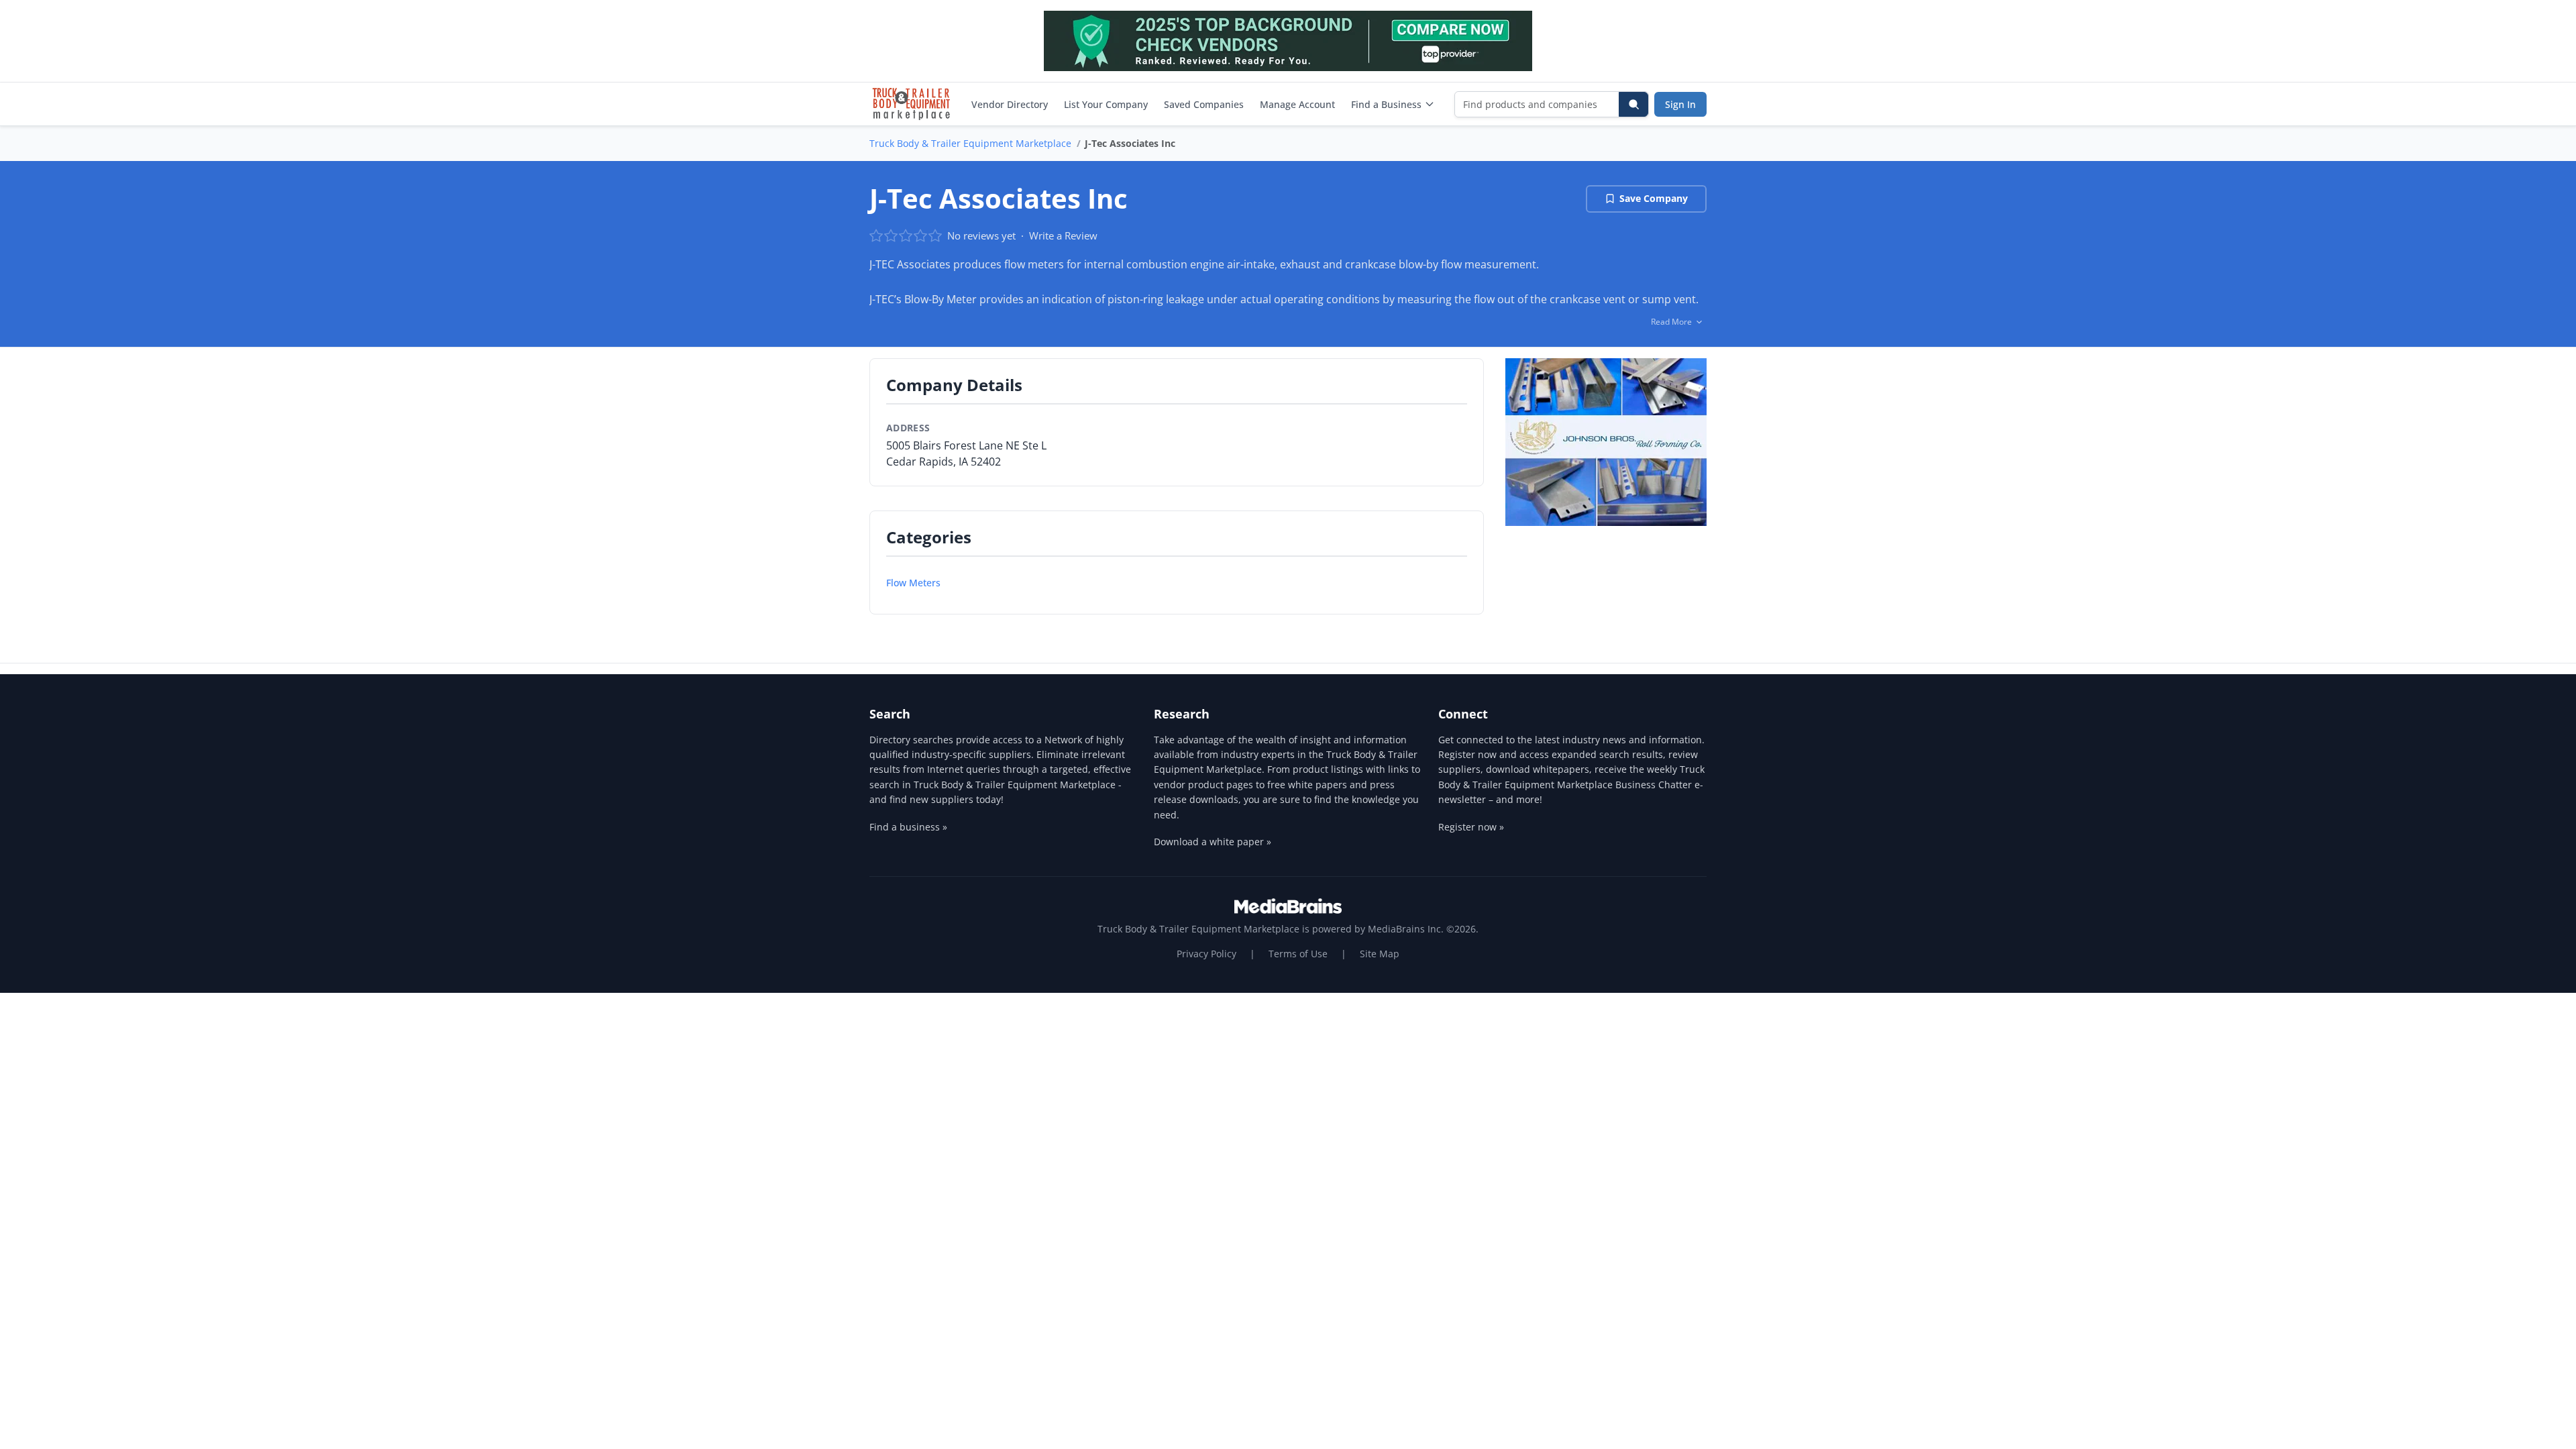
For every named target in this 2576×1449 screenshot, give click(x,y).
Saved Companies (1204, 104)
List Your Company (1106, 104)
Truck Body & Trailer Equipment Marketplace (970, 143)
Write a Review (1063, 235)
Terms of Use (1298, 954)
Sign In (1680, 104)
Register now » (1471, 827)
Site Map (1380, 954)
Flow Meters (913, 583)
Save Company (1654, 198)
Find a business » (908, 827)
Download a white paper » (1213, 842)
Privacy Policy (1206, 954)
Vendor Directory (1010, 104)
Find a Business (1386, 104)
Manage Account (1297, 104)
